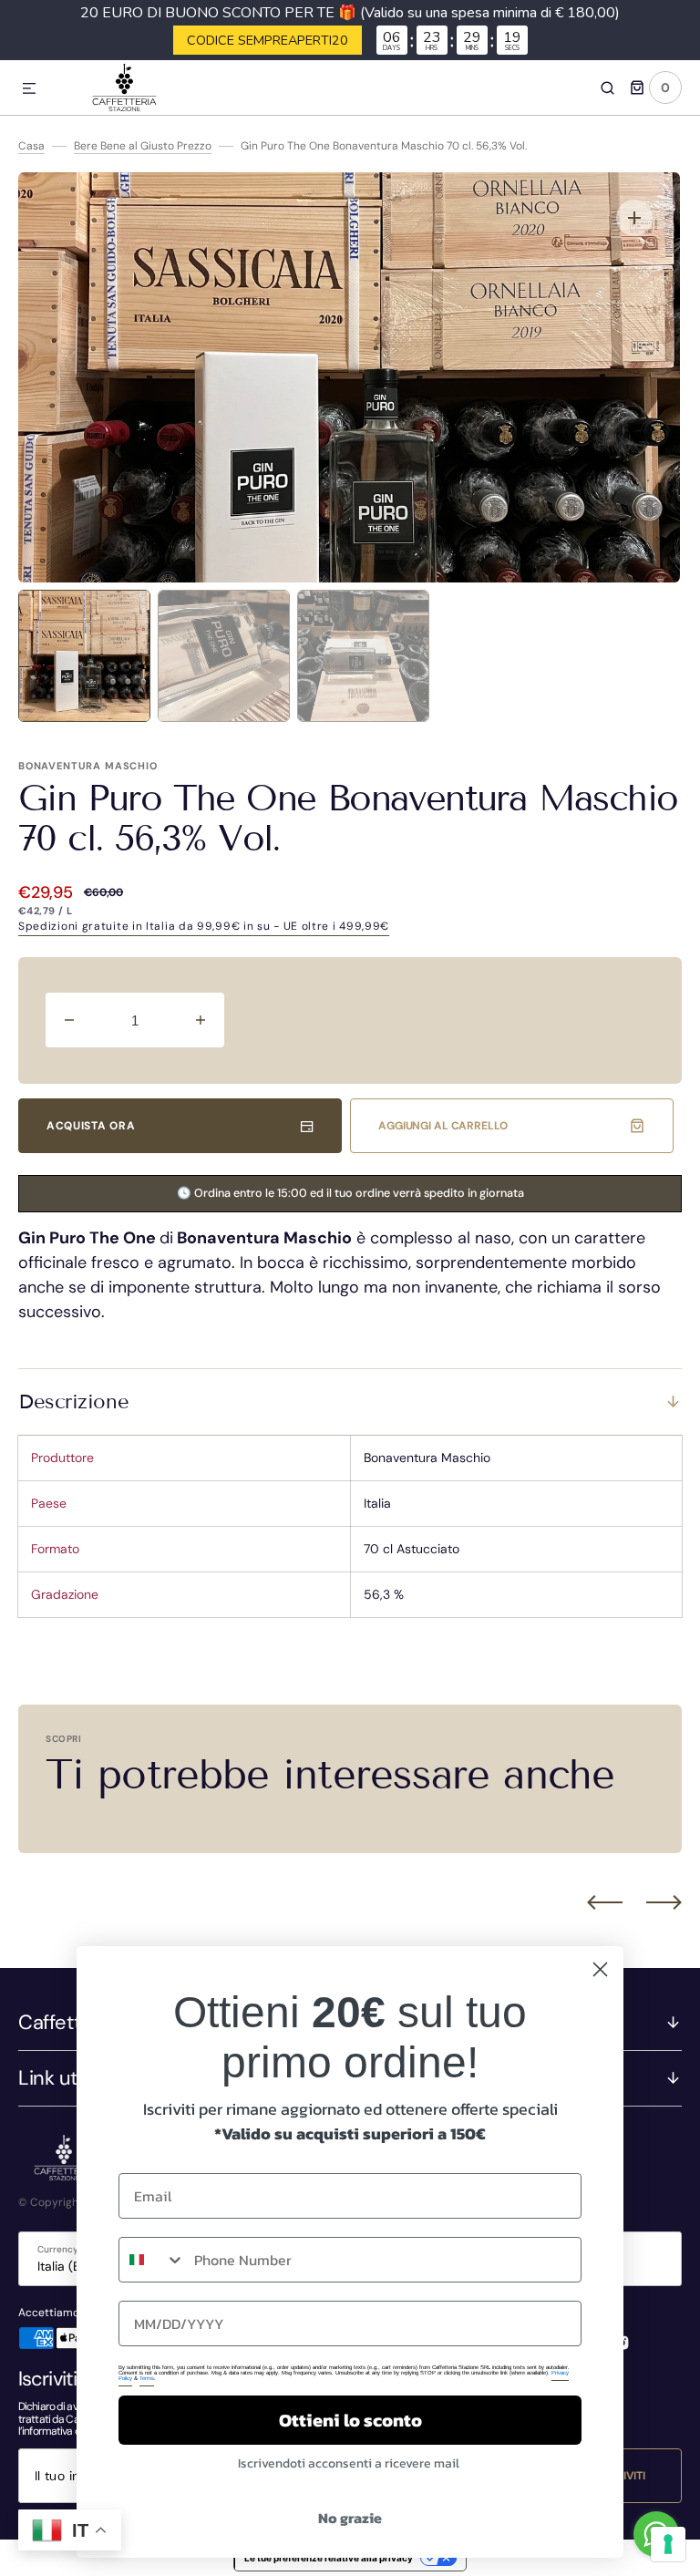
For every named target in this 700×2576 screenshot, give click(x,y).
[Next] (664, 1902)
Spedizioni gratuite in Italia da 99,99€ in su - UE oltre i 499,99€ (204, 926)
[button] (29, 89)
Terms (147, 2378)
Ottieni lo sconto (350, 2420)
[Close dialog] (600, 1969)
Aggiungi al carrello (443, 1126)
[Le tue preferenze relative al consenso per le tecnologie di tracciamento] (668, 2544)
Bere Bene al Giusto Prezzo (143, 146)
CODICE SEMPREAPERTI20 (268, 40)
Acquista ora (91, 1126)
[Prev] (605, 1902)
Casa (31, 146)
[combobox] (152, 2260)
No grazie (350, 2518)
